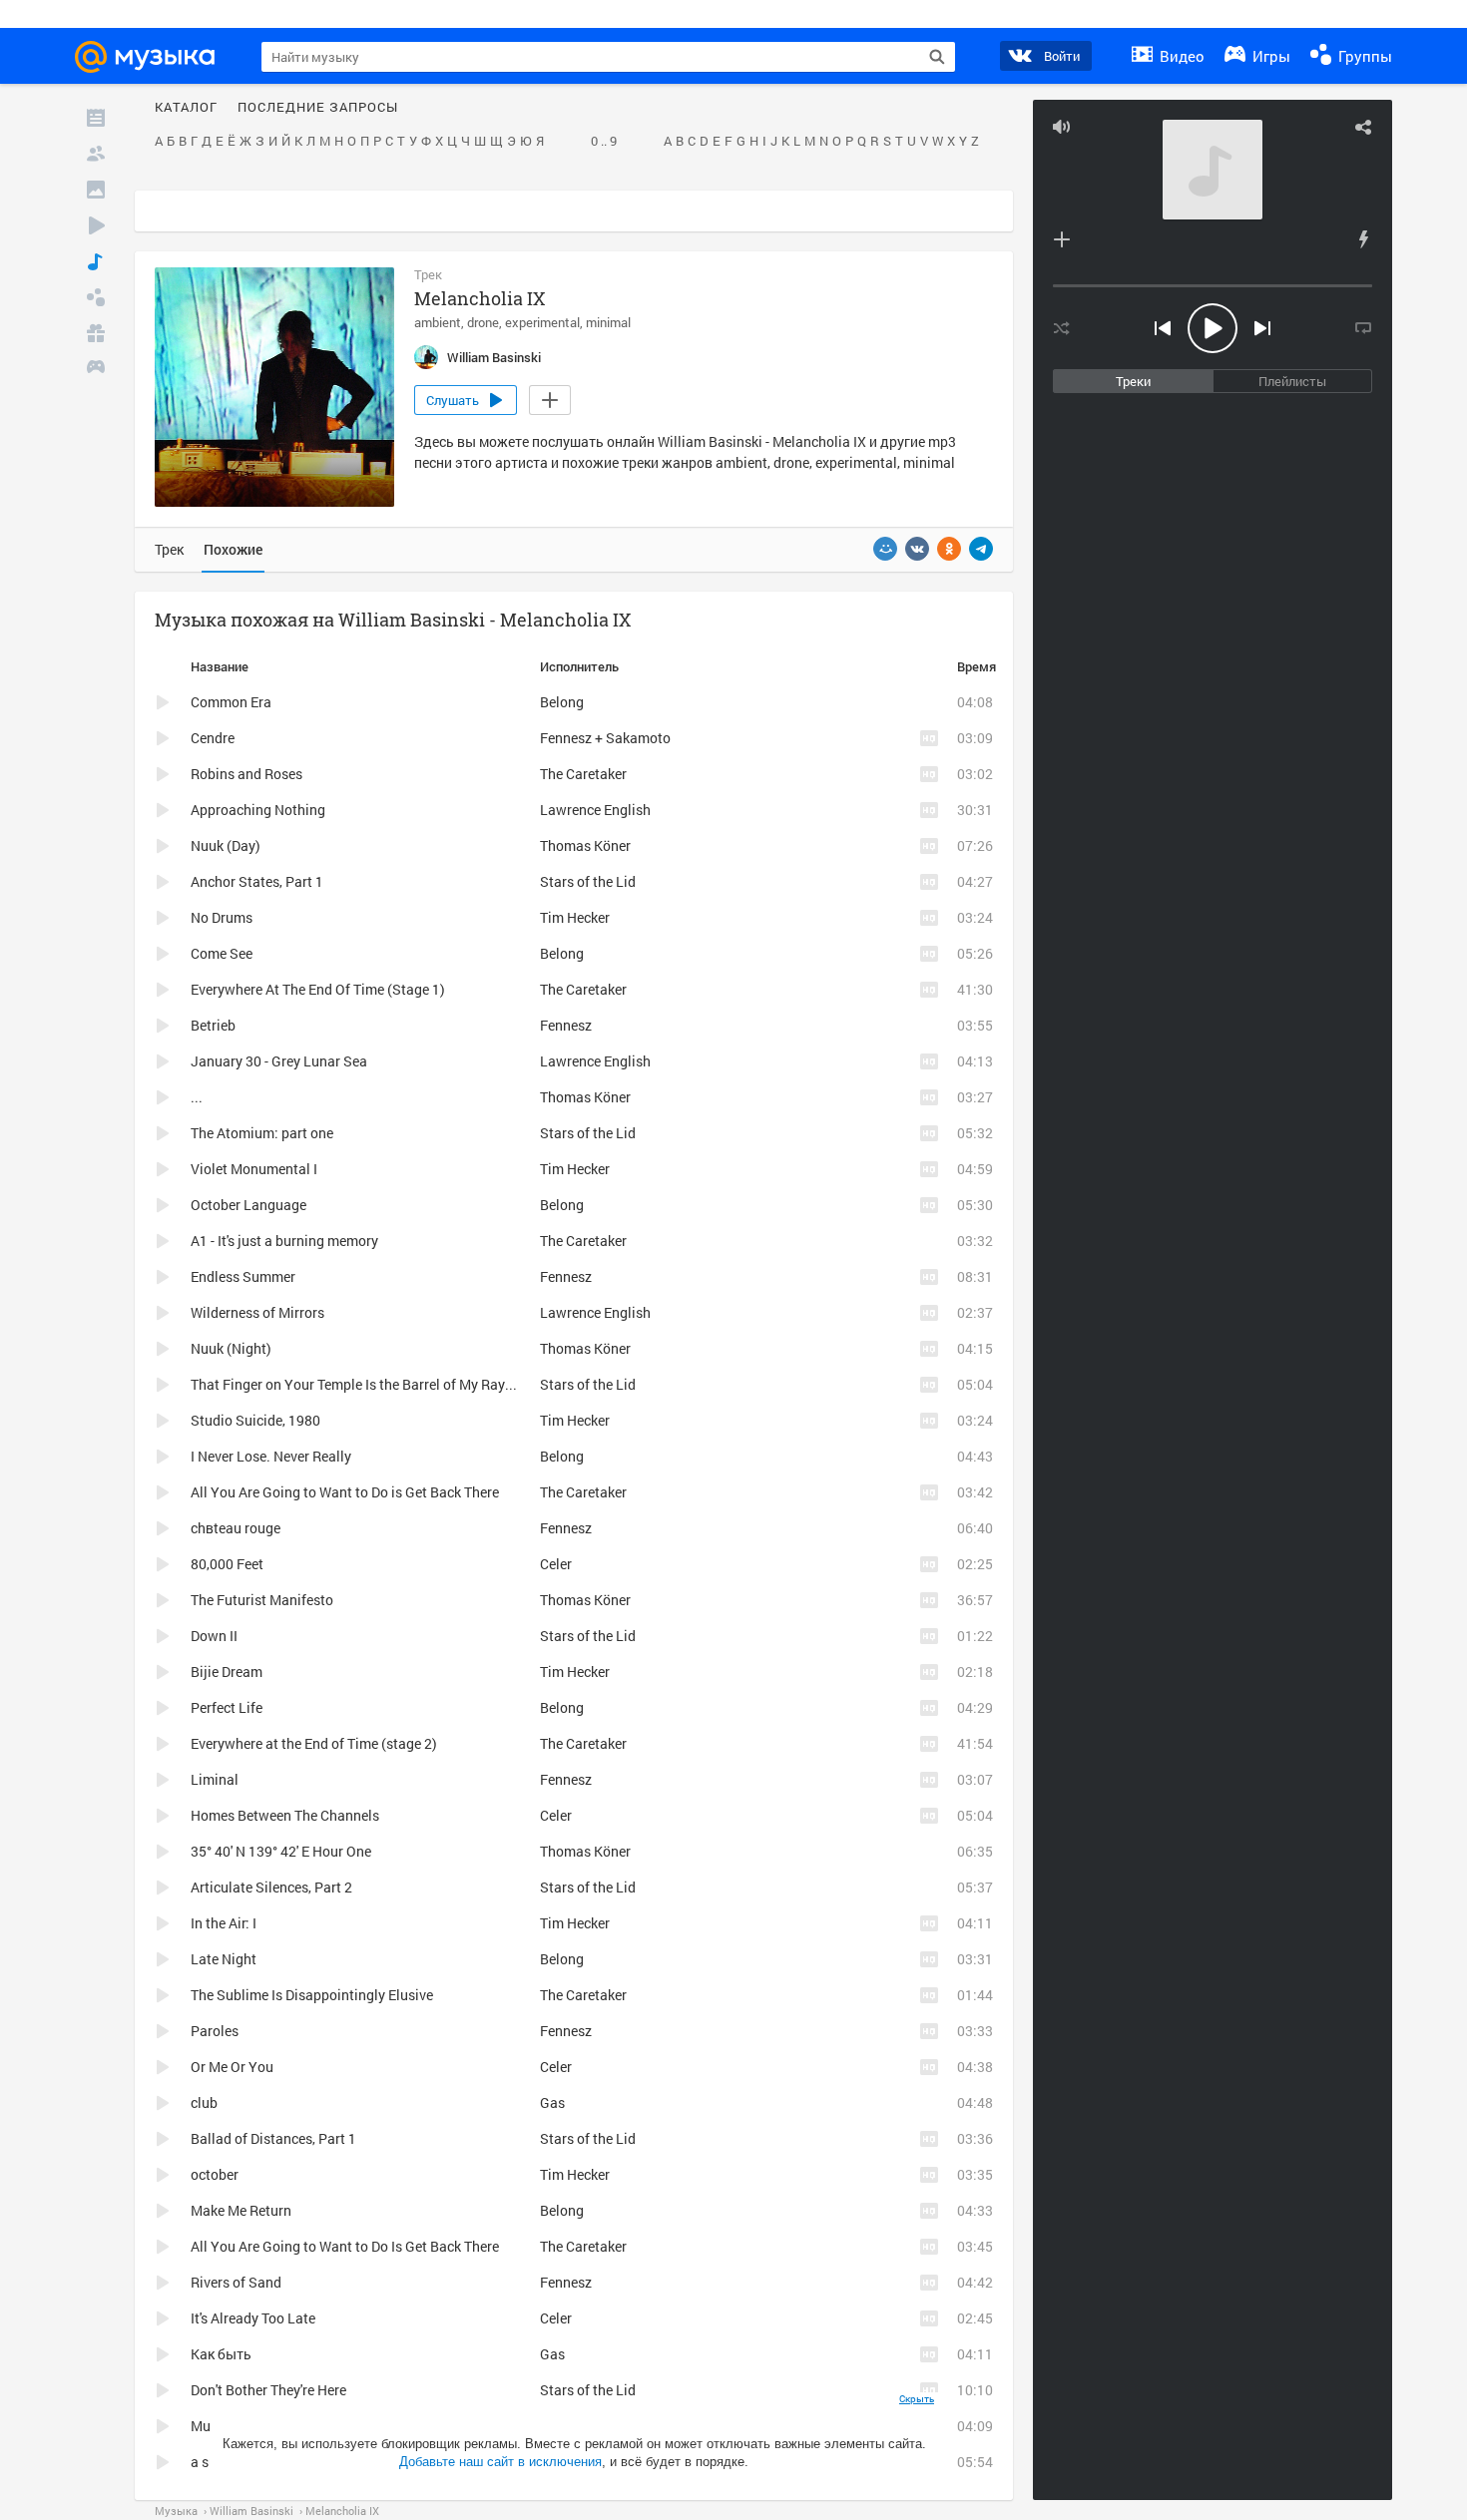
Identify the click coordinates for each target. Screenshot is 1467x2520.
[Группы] (96, 297)
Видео (1180, 56)
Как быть (221, 2354)
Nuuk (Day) (226, 845)
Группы (1363, 56)
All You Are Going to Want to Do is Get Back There (345, 1492)
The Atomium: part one (262, 1133)
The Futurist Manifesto (262, 1600)
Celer (556, 1564)
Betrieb (213, 1025)
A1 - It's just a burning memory (284, 1241)
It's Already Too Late (253, 2318)
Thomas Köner (585, 845)
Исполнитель (579, 666)
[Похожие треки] (1363, 239)
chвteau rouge (236, 1528)
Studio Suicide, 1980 (255, 1420)
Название (220, 666)
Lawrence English (595, 810)
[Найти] (937, 57)
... (197, 1097)
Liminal (215, 1779)
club (204, 2102)
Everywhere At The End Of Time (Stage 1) (318, 989)
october (215, 2174)
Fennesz (566, 1025)
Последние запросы (318, 108)
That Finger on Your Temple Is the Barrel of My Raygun (360, 1384)
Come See (222, 953)
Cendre (213, 738)
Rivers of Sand (236, 2282)
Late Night (224, 1959)
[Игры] (96, 369)
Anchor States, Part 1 (257, 881)
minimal (608, 322)
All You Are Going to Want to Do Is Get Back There (345, 2246)
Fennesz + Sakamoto (605, 738)
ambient (438, 322)
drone (483, 322)
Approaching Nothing (258, 810)
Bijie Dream (227, 1672)
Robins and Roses (246, 774)
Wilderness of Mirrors (257, 1312)
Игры (1269, 56)
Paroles (215, 2031)
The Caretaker (583, 774)
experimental (542, 322)
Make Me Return (241, 2210)
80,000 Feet (227, 1564)
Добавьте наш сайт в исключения (500, 2462)
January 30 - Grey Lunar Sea (279, 1061)
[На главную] (154, 57)
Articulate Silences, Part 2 (271, 1887)
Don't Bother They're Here (268, 2390)
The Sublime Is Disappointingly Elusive (312, 1995)
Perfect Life (227, 1707)
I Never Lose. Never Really (271, 1456)
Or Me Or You (232, 2067)
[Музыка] (96, 261)
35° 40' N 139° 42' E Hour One (281, 1851)
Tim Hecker (575, 917)
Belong (562, 702)
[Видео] (96, 225)
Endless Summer (243, 1276)
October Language (248, 1205)
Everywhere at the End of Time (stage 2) (314, 1743)
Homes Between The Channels (285, 1815)
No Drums (222, 917)
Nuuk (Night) (231, 1348)
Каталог (186, 108)
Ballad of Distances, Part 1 (273, 2138)
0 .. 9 (604, 142)
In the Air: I (224, 1923)
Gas (552, 2102)
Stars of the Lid (588, 881)
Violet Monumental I (254, 1169)
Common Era (231, 702)
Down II (214, 1636)
